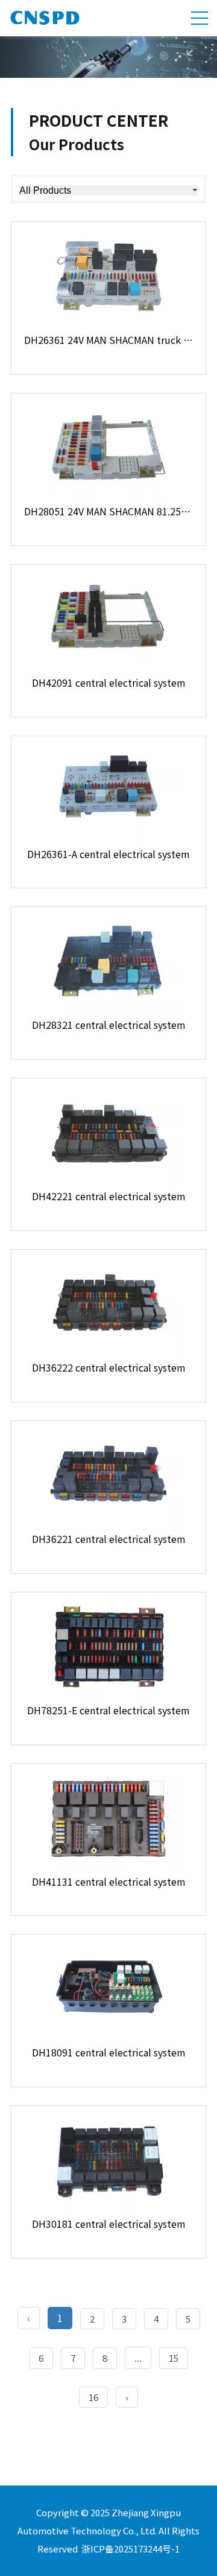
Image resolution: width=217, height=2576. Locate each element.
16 (93, 2397)
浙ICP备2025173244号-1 (131, 2549)
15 (174, 2358)
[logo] (45, 22)
